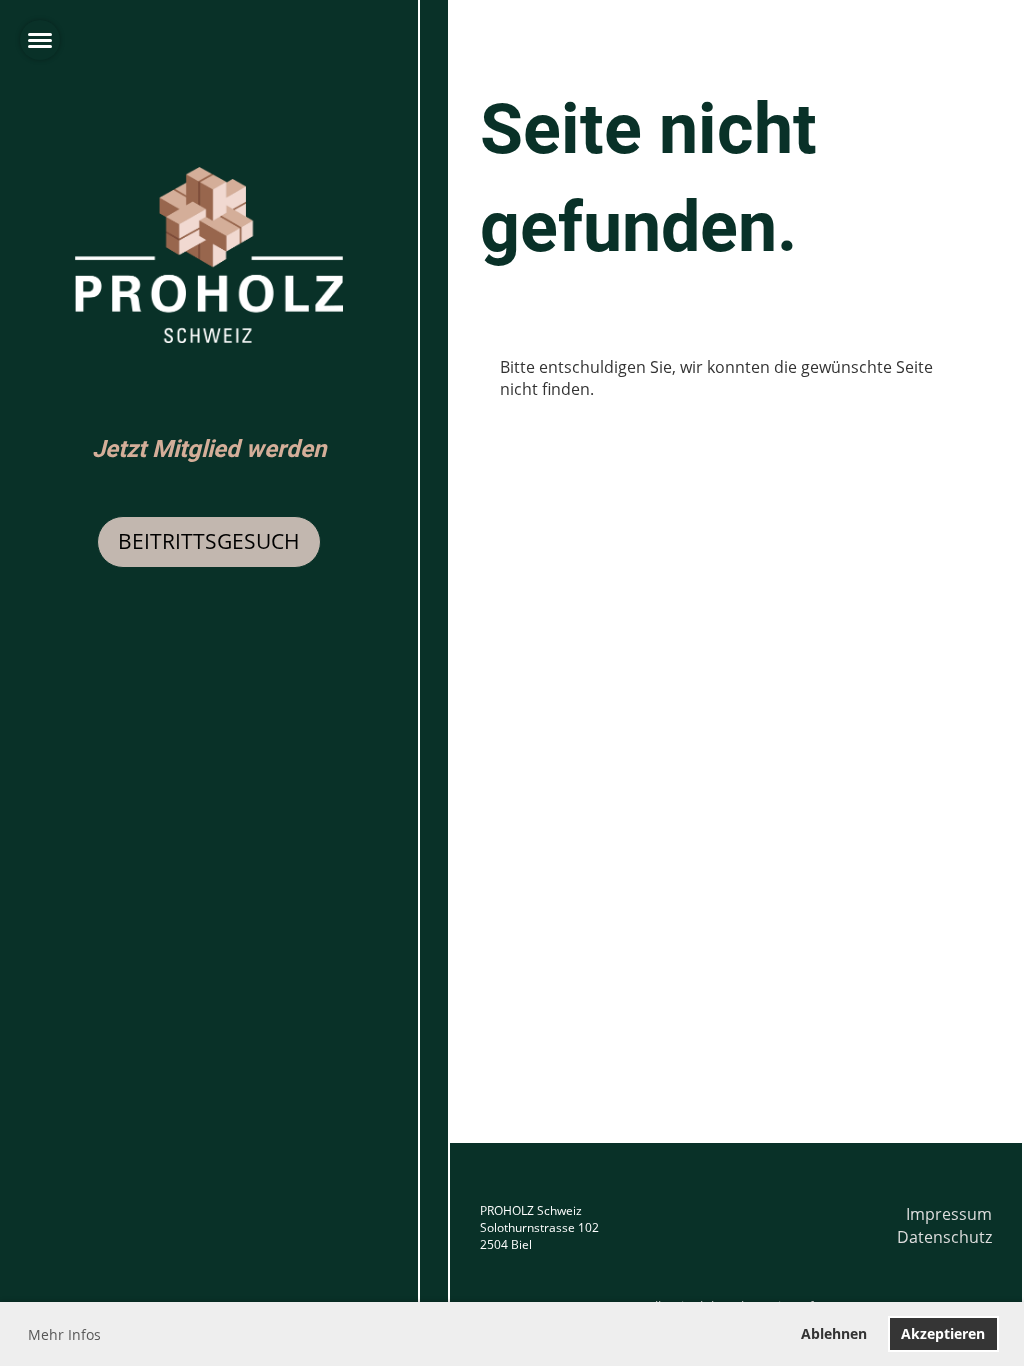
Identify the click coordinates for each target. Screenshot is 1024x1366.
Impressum (949, 1214)
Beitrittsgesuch (209, 541)
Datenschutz (944, 1237)
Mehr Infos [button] (64, 1334)
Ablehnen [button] (834, 1333)
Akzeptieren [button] (943, 1333)
